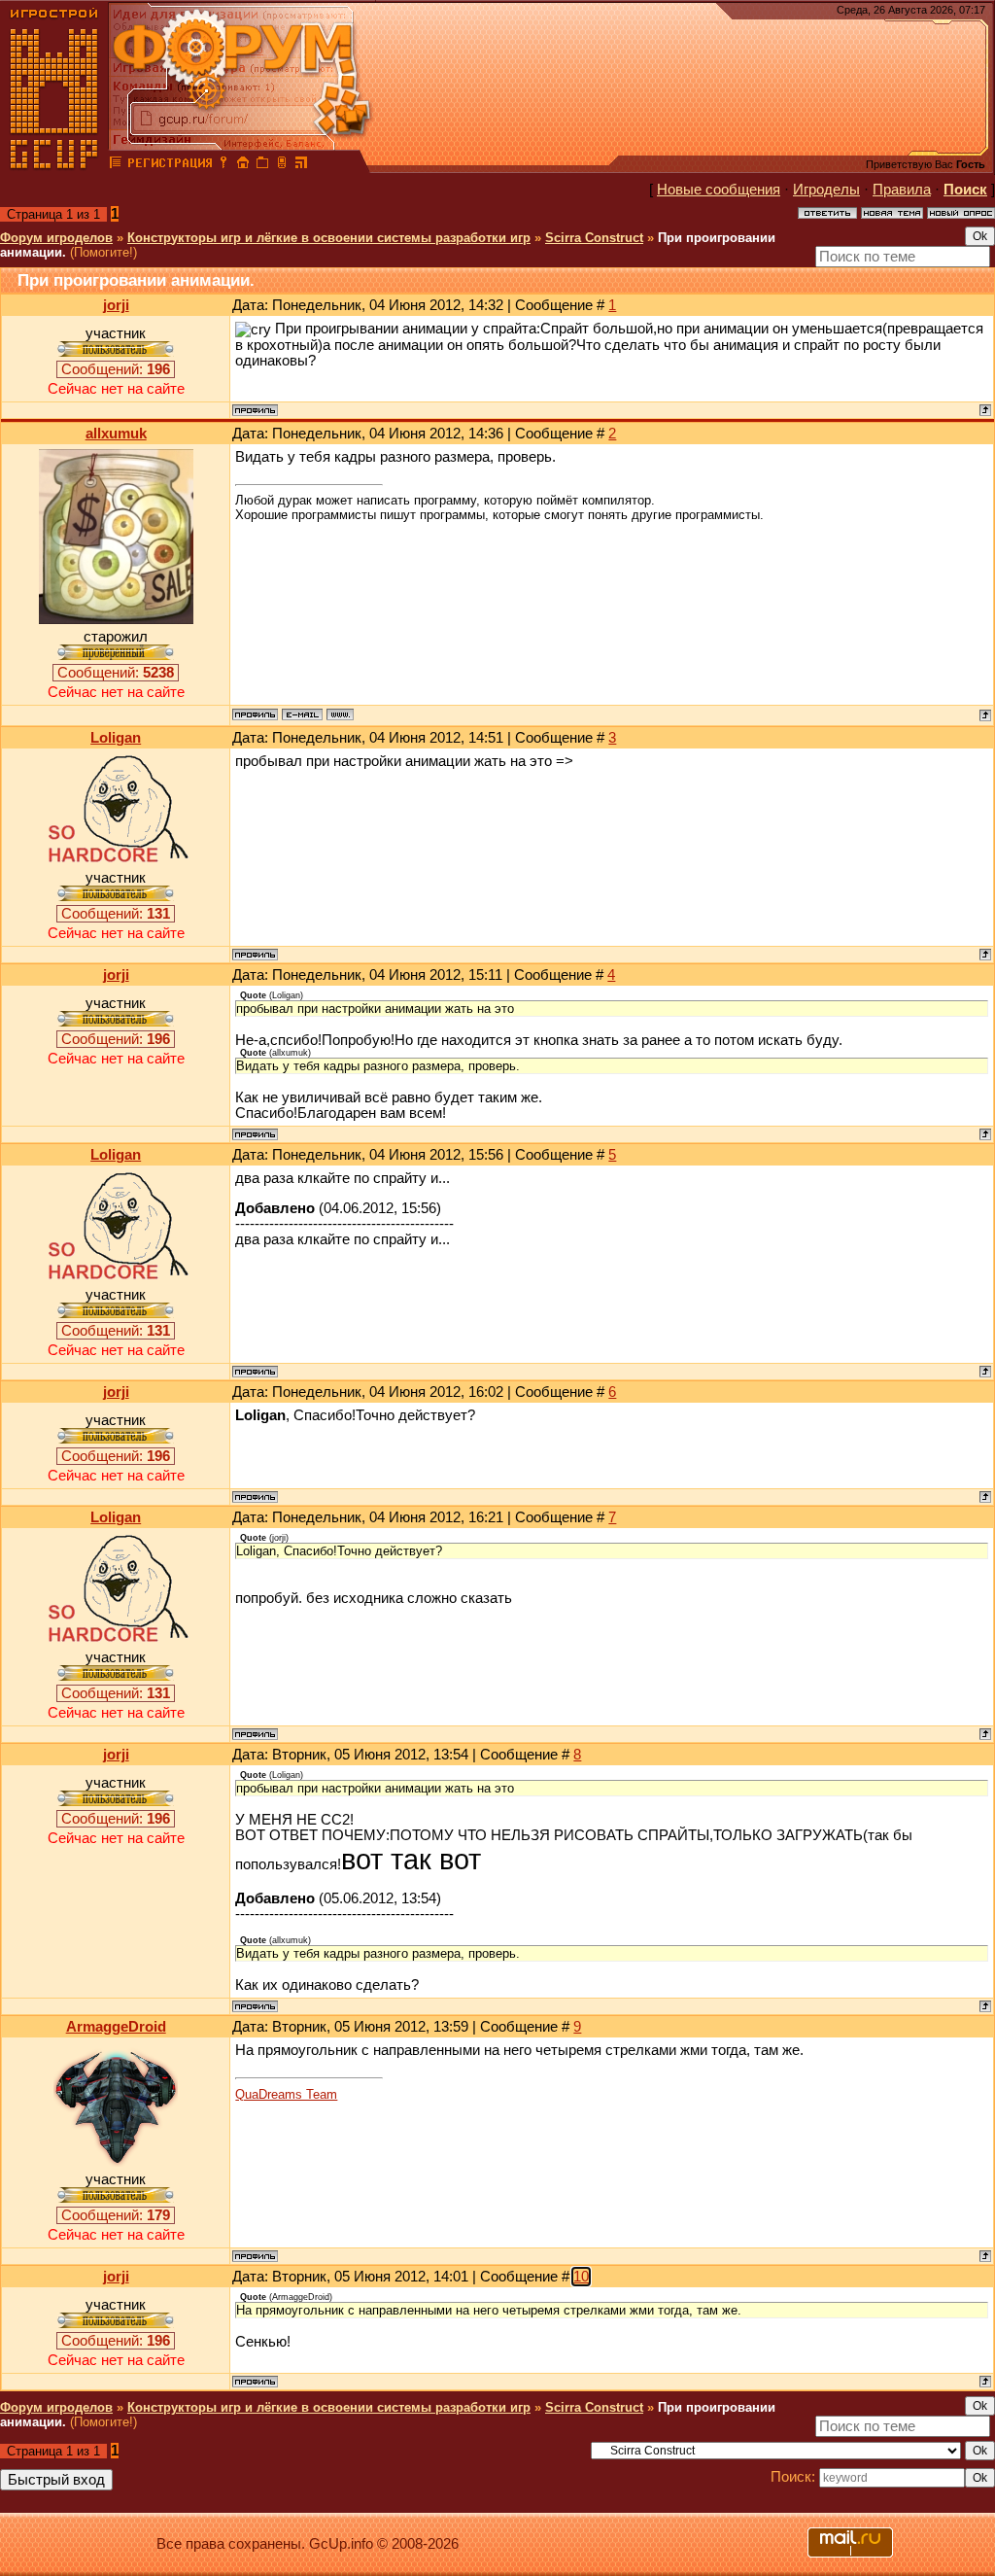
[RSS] (301, 165)
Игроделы (826, 190)
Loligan (116, 738)
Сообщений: (116, 369)
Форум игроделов (56, 238)
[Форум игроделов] (116, 165)
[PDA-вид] (282, 165)
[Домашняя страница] (340, 714)
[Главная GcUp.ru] (54, 165)
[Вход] (223, 165)
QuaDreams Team (286, 2094)
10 (581, 2277)
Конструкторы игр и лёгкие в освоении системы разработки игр (329, 238)
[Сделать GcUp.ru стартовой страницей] (243, 165)
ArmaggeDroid (116, 2027)
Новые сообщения (719, 190)
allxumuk (116, 434)
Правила (902, 190)
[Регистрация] (170, 165)
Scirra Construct (594, 238)
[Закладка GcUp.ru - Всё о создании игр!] (262, 165)
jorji (116, 305)
